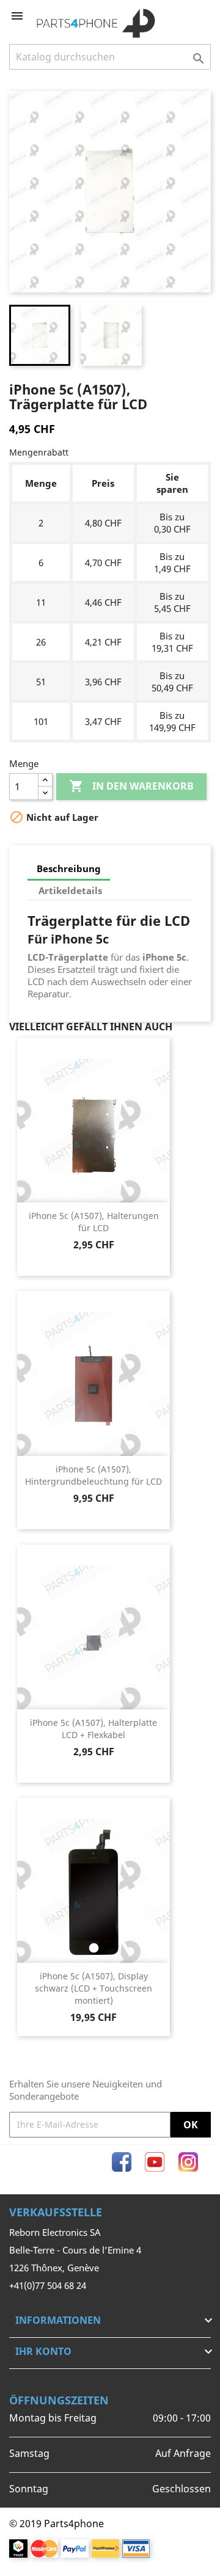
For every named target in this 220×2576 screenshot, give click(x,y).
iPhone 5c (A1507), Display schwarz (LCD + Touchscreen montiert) (94, 1988)
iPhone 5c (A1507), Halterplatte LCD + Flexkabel (94, 1729)
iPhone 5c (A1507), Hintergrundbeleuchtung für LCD (94, 1475)
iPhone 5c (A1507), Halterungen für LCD (94, 1222)
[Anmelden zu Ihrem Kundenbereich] (182, 16)
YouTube (155, 2162)
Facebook (122, 2162)
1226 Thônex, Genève (54, 2268)
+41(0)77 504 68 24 (48, 2285)
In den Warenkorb (131, 786)
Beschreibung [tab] (69, 868)
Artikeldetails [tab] (70, 890)
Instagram (188, 2162)
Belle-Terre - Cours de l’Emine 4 (75, 2250)
